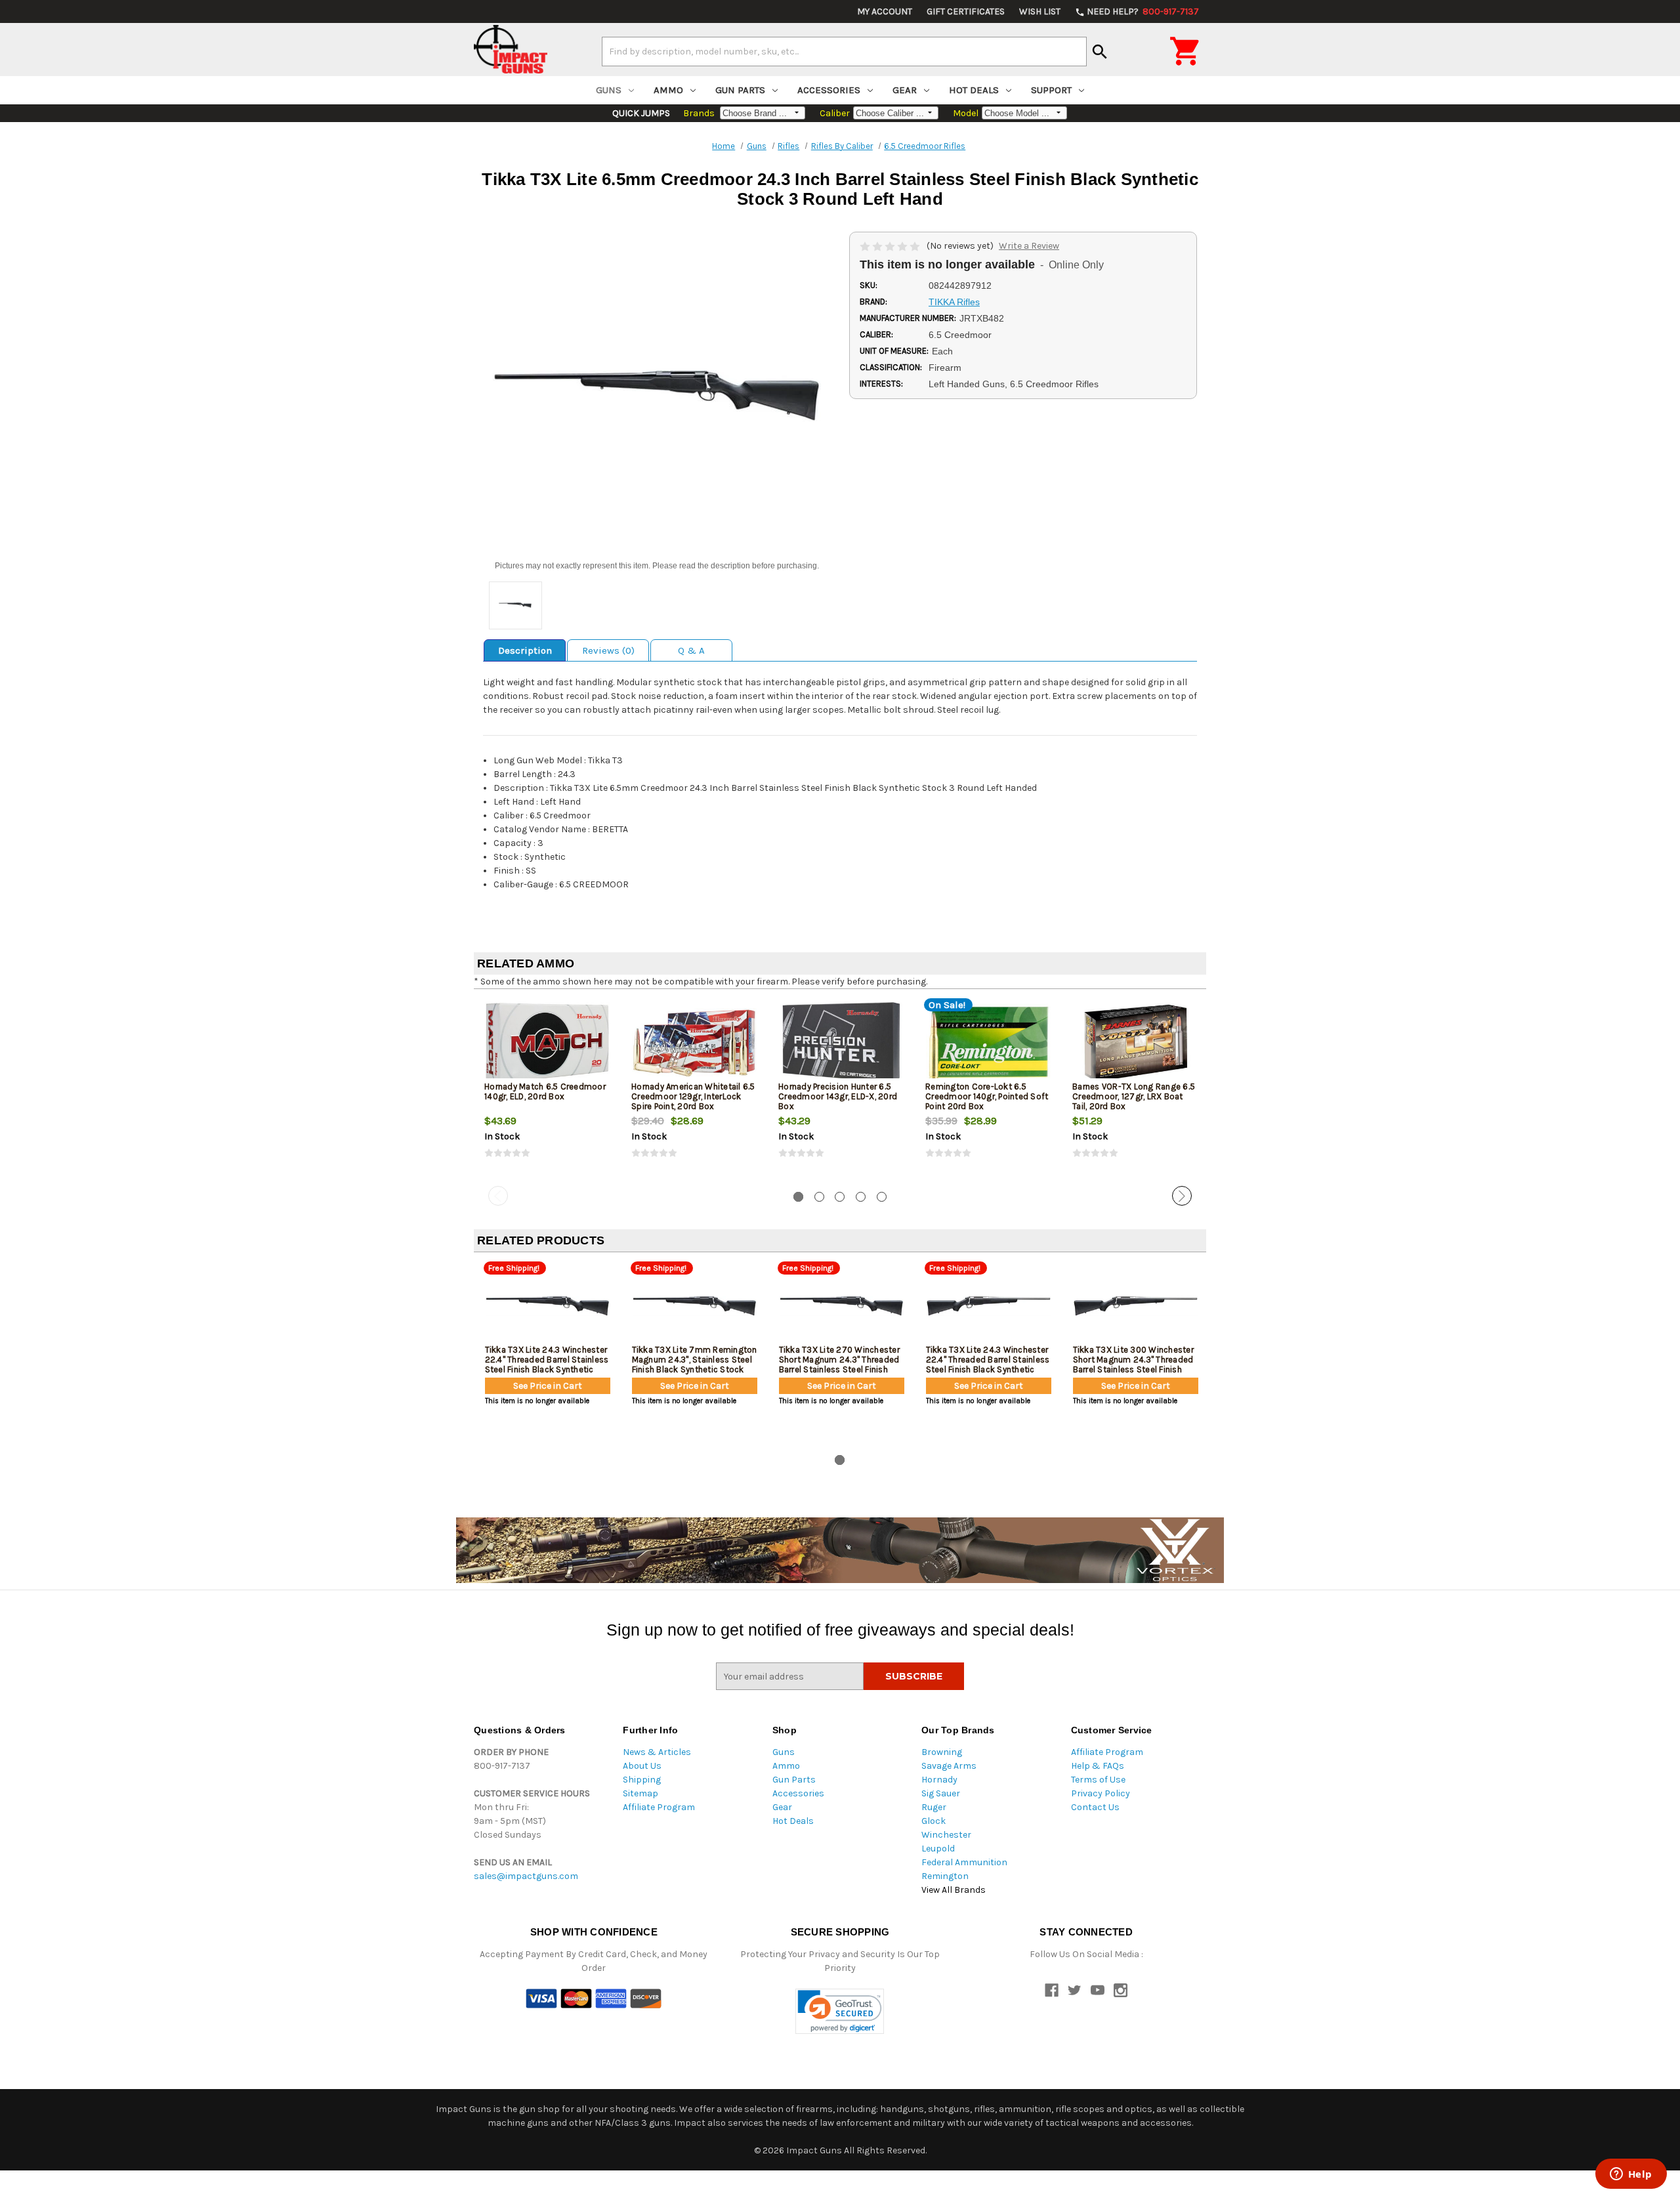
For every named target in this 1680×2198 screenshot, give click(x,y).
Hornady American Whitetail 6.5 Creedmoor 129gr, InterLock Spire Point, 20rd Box (693, 1096)
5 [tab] (882, 1197)
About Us (642, 1766)
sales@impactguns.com (526, 1876)
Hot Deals (974, 90)
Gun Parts (740, 90)
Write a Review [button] (1029, 246)
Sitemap (640, 1793)
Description (525, 650)
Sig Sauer (941, 1793)
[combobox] (844, 51)
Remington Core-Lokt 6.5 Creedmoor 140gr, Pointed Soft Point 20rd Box (987, 1096)
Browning (942, 1752)
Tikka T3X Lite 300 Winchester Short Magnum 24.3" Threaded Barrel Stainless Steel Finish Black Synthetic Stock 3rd (1133, 1364)
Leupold (938, 1849)
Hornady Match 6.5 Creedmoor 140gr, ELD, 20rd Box (545, 1091)
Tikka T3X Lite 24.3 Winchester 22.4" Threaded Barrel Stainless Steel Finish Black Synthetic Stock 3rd (988, 1364)
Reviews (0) (608, 650)
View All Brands (954, 1890)
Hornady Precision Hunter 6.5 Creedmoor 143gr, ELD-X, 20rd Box (838, 1096)
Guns (609, 90)
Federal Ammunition (964, 1862)
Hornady (939, 1780)
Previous (498, 1196)
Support (1051, 90)
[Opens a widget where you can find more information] (1631, 2175)
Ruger (934, 1807)
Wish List (1040, 11)
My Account (885, 11)
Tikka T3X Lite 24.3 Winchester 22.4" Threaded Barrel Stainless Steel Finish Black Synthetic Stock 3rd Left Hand (547, 1364)
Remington (945, 1876)
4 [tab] (861, 1197)
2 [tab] (819, 1197)
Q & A (691, 650)
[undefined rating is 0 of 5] (891, 246)
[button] (840, 2011)
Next (1182, 1196)
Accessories (829, 90)
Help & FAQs (1098, 1766)
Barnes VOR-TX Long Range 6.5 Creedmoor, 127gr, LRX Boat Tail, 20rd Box (1134, 1096)
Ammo (668, 90)
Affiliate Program (659, 1807)
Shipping (642, 1780)
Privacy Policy (1101, 1793)
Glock (934, 1821)
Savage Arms (949, 1766)
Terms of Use (1098, 1780)
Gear (905, 90)
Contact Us (1095, 1807)
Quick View (548, 1042)
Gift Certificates (966, 11)
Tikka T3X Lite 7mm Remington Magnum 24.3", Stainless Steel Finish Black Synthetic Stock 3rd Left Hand (695, 1364)
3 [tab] (840, 1197)
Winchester (946, 1835)
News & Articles (657, 1752)
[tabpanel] (547, 1090)
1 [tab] (798, 1197)
